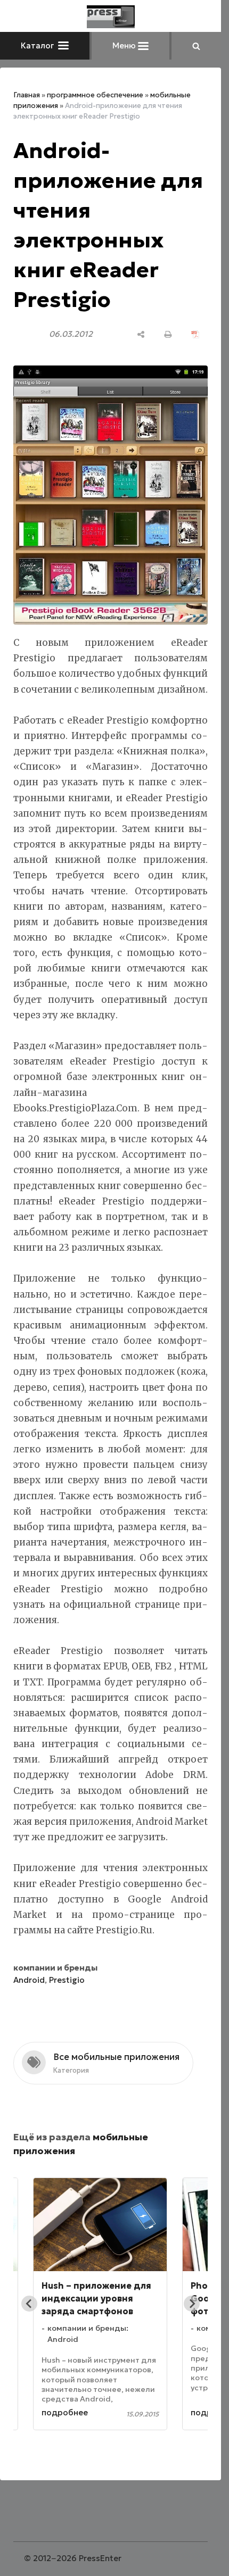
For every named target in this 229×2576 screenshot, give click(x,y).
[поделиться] (141, 334)
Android (29, 1980)
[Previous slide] (29, 2304)
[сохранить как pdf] (195, 334)
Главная (27, 95)
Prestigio (67, 1980)
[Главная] (111, 17)
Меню (125, 45)
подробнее (65, 2412)
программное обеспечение (95, 95)
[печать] (168, 334)
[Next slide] (192, 2304)
